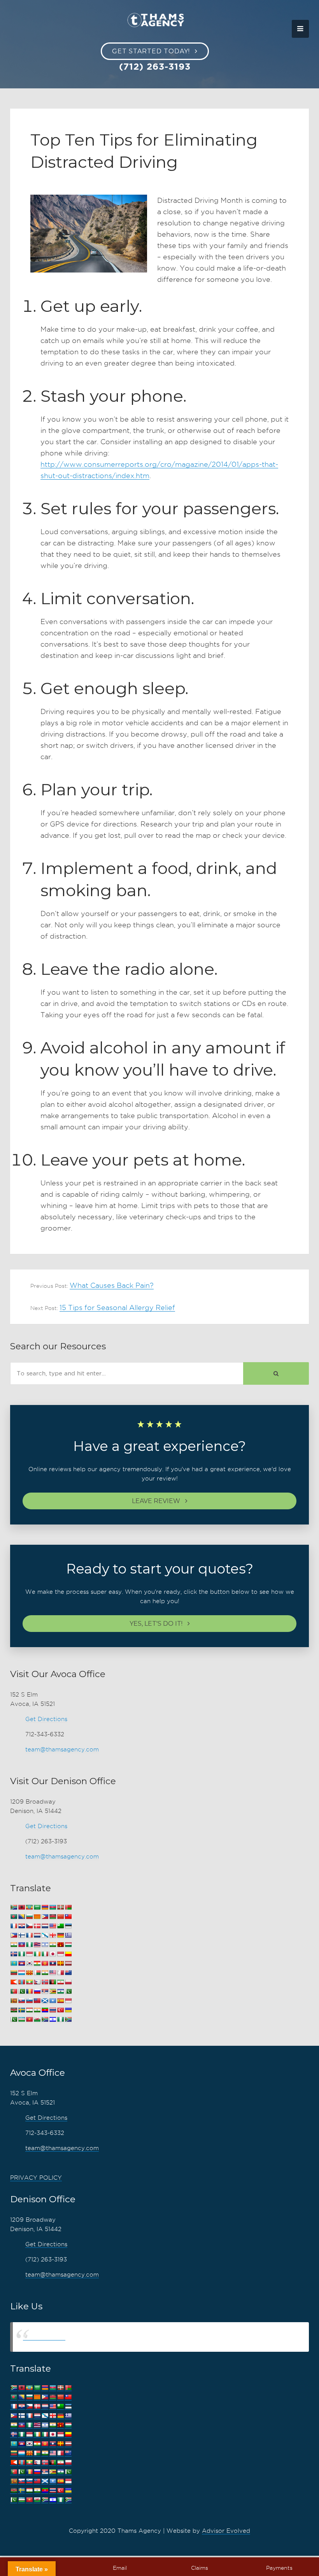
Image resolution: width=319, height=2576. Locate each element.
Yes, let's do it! (156, 1624)
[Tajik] (29, 2010)
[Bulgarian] (29, 1917)
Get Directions (46, 1719)
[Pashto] (53, 1982)
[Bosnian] (21, 1917)
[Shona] (53, 1991)
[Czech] (29, 1926)
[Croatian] (21, 1926)
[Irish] (37, 1954)
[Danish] (37, 1926)
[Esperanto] (60, 1926)
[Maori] (68, 1973)
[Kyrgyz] (45, 1963)
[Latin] (60, 1963)
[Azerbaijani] (53, 1907)
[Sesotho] (60, 1991)
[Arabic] (37, 1907)
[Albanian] (21, 1907)
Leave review (156, 1501)
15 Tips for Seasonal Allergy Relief (117, 1307)
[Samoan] (37, 2001)
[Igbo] (21, 1954)
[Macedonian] (29, 1973)
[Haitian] (21, 1945)
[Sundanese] (68, 2001)
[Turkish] (60, 2010)
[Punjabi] (21, 1991)
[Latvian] (68, 1963)
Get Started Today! (151, 51)
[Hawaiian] (37, 1945)
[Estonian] (68, 1926)
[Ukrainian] (68, 2010)
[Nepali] (37, 1982)
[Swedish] (21, 2010)
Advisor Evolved (226, 2531)
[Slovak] (21, 2001)
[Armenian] (45, 1907)
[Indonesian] (29, 1954)
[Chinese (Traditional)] (68, 1917)
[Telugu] (45, 2010)
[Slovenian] (29, 2001)
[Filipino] (14, 1935)
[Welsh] (37, 2019)
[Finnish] (21, 1935)
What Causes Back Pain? (112, 1285)
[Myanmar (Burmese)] (29, 1982)
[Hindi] (53, 1945)
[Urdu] (14, 2019)
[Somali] (53, 2001)
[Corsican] (14, 1926)
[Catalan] (37, 1917)
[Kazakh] (14, 1963)
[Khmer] (21, 1963)
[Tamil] (37, 2010)
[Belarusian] (68, 1907)
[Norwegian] (45, 1982)
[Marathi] (14, 1982)
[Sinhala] (14, 2001)
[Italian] (45, 1954)
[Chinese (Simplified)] (60, 1917)
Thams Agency (44, 2337)
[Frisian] (37, 1935)
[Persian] (60, 1982)
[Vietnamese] (29, 2019)
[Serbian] (45, 1991)
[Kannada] (68, 1954)
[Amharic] (29, 1907)
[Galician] (45, 1935)
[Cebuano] (45, 1917)
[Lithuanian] (14, 1973)
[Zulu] (68, 2019)
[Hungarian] (68, 1945)
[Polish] (68, 1982)
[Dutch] (45, 1926)
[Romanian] (29, 1991)
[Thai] (53, 2010)
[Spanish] (60, 2001)
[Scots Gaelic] (45, 2001)
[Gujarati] (14, 1945)
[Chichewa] (53, 1917)
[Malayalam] (45, 1973)
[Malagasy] (37, 1973)
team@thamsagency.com (62, 1750)
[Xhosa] (45, 2019)
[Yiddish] (53, 2019)
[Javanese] (60, 1954)
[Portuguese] (14, 1991)
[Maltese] (60, 1973)
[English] (53, 1926)
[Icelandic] (14, 1954)
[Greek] (68, 1935)
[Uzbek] (21, 2019)
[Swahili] (14, 2010)
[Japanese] (53, 1954)
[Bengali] (14, 1917)
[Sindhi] (68, 1991)
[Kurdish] (37, 1963)
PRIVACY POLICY (36, 2178)
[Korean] (29, 1963)
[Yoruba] (60, 2019)
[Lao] (53, 1963)
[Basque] (60, 1907)
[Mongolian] (21, 1982)
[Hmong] (60, 1945)
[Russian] (37, 1991)
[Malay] (53, 1973)
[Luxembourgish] (21, 1973)
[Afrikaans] (14, 1907)
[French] (29, 1935)
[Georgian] (53, 1935)
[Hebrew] (45, 1945)
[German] (60, 1935)
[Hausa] (29, 1945)
